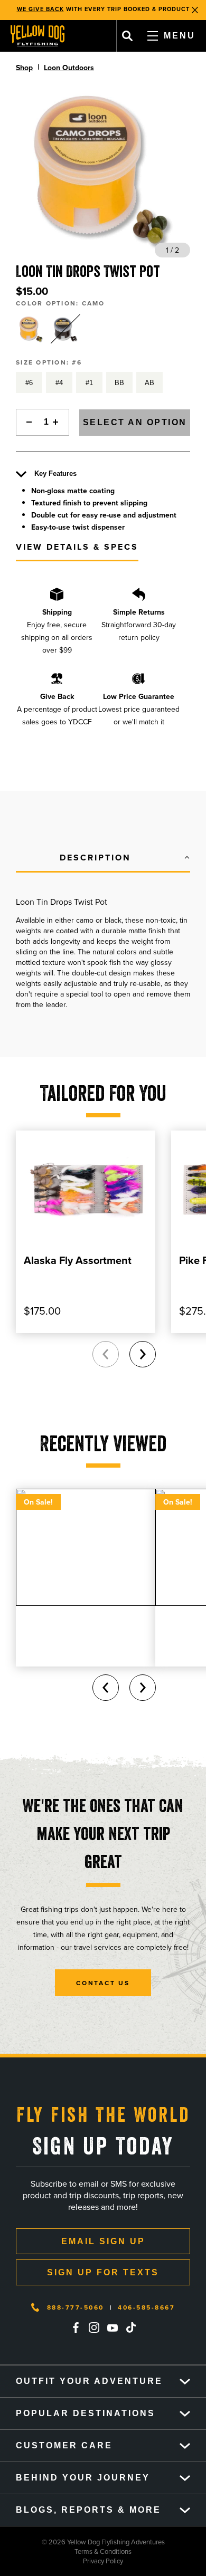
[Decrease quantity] (26, 422)
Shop (24, 68)
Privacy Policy (62, 2561)
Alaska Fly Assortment (78, 1260)
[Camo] (31, 329)
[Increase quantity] (59, 422)
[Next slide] (143, 1354)
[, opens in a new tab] (76, 2328)
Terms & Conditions (66, 2551)
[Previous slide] (106, 1354)
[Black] (65, 329)
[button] (103, 858)
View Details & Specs (77, 547)
